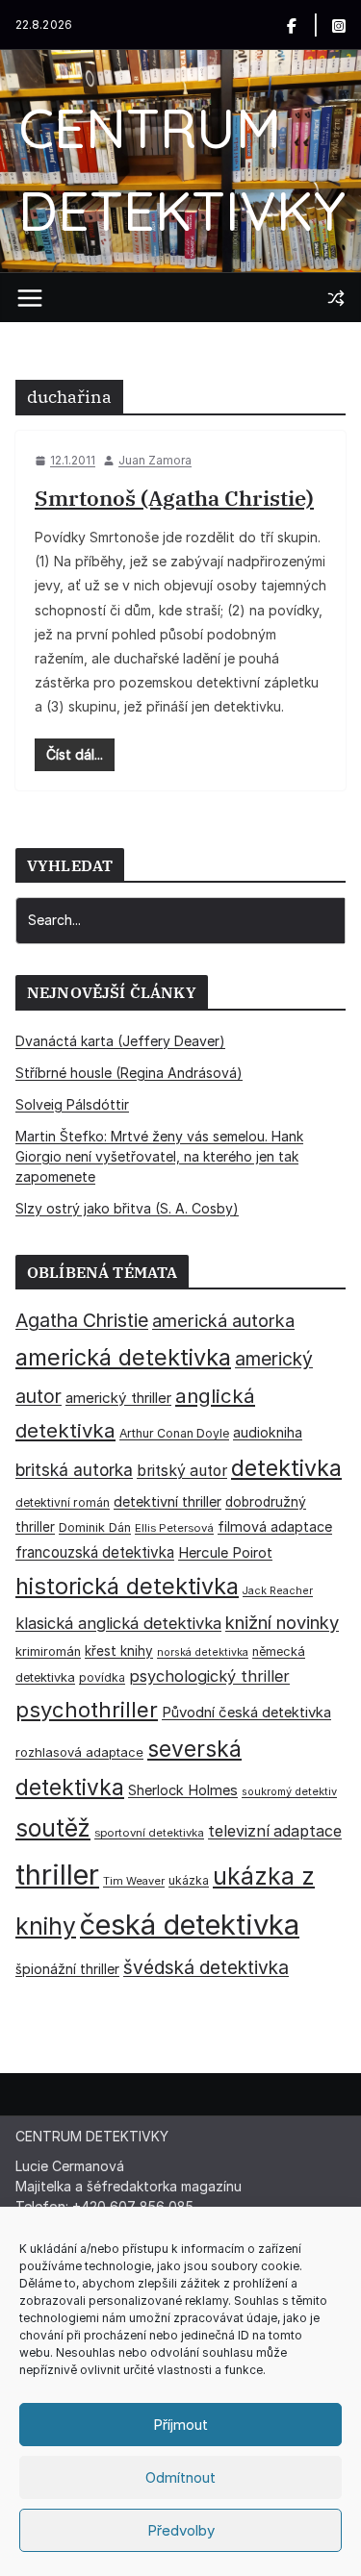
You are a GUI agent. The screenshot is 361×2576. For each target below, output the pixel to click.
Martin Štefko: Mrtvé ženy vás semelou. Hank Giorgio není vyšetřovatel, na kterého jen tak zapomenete (159, 1156)
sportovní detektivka (149, 1833)
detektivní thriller (168, 1501)
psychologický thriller (209, 1676)
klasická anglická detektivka (118, 1623)
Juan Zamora (155, 460)
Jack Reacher (278, 1591)
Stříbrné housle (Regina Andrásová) (129, 1073)
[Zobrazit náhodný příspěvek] (336, 298)
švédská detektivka (206, 1967)
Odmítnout (180, 2477)
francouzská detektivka (95, 1552)
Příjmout (180, 2425)
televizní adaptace (275, 1831)
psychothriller (87, 1710)
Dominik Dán (95, 1527)
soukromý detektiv (289, 1791)
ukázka (189, 1880)
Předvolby (181, 2530)
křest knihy (119, 1651)
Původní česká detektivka (246, 1712)
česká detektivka (190, 1925)
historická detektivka (127, 1586)
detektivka (286, 1468)
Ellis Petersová (174, 1528)
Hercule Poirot (225, 1552)
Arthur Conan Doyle (174, 1433)
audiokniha (268, 1432)
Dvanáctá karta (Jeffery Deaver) (120, 1041)
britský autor (182, 1471)
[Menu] (30, 298)
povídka (102, 1677)
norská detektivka (203, 1652)
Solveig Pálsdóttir (72, 1104)
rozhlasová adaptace (79, 1752)
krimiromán (48, 1651)
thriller (57, 1875)
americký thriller (118, 1398)
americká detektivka (123, 1357)
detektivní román (63, 1502)
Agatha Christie (82, 1320)
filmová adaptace (275, 1526)
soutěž (53, 1828)
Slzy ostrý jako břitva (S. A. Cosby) (127, 1208)
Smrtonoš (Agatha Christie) (174, 498)
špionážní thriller (67, 1969)
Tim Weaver (134, 1881)
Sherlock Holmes (183, 1790)
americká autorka (223, 1320)
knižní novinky (282, 1622)
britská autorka (74, 1470)
